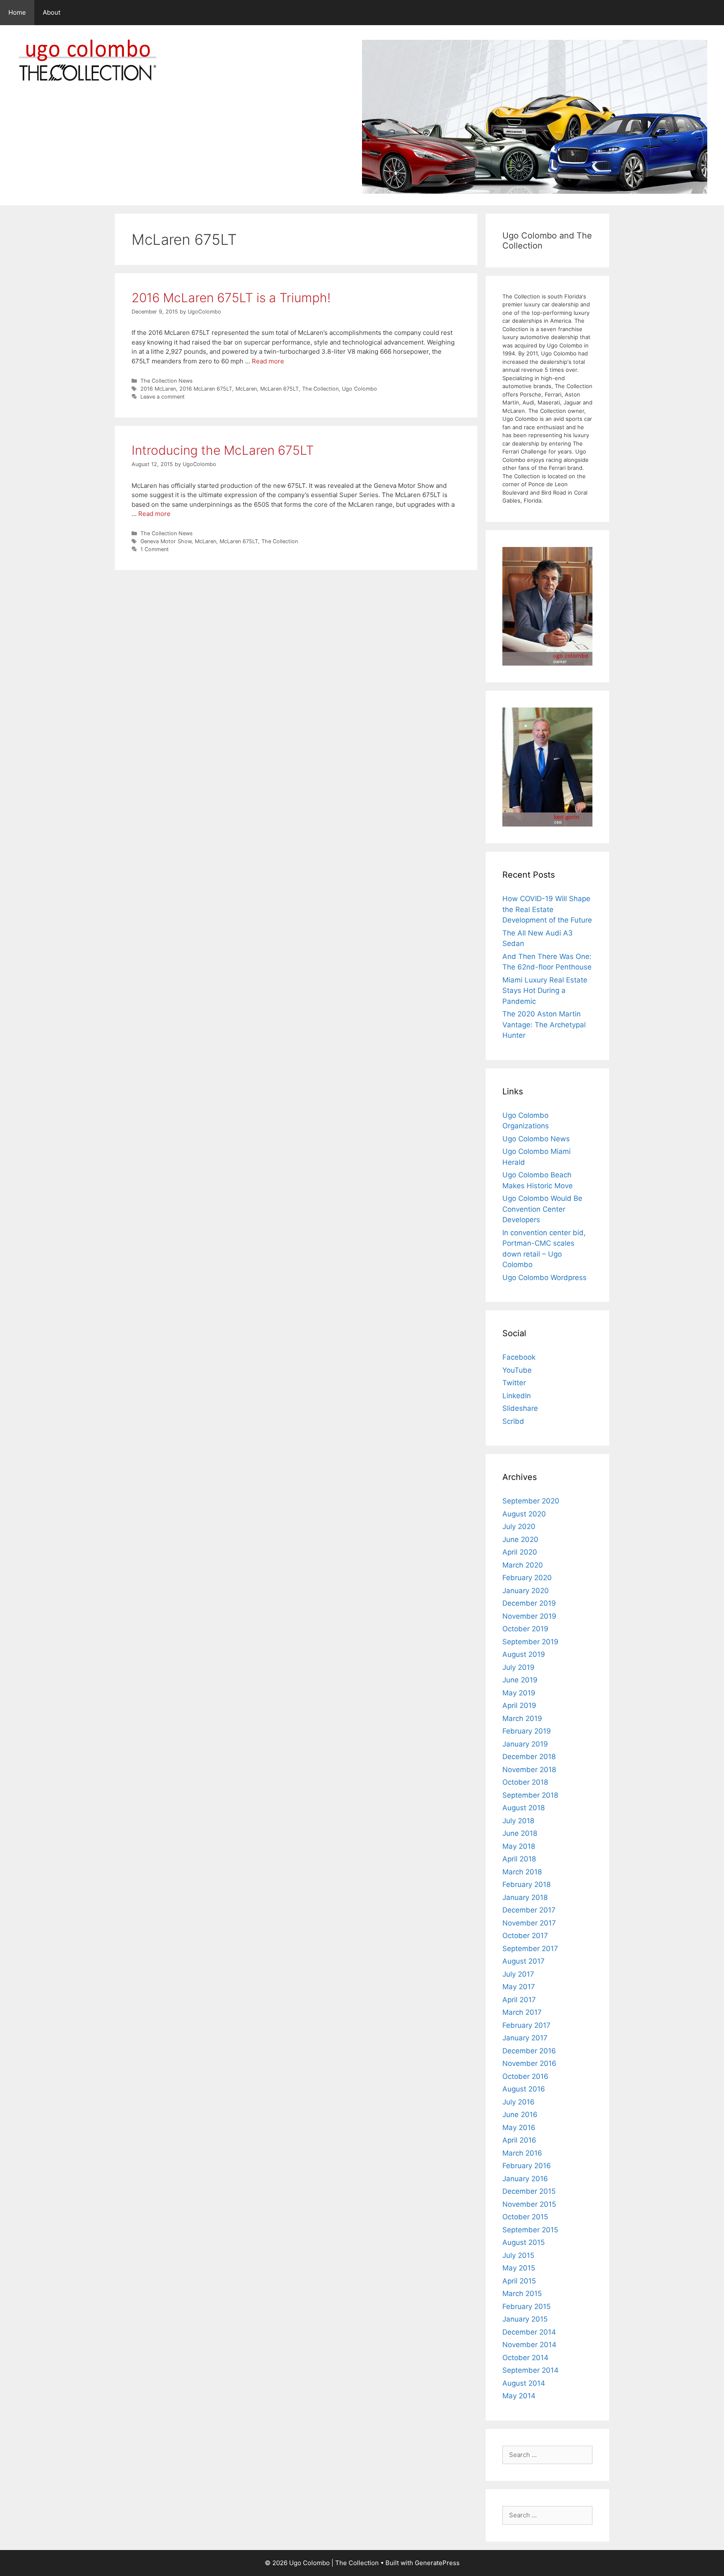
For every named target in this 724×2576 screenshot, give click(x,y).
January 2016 (525, 2179)
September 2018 (530, 1795)
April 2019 (519, 1705)
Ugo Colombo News (536, 1139)
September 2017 (530, 1949)
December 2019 (529, 1603)
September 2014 (530, 2370)
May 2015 (519, 2268)
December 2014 (529, 2332)
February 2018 (526, 1884)
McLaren (246, 389)
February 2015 (526, 2306)
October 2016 (525, 2076)
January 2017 (525, 2038)
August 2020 (524, 1514)
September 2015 (530, 2230)
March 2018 (522, 1872)
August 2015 (524, 2242)
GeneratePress (437, 2563)
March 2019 (522, 1718)
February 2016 (527, 2166)
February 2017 (526, 2025)
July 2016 (518, 2102)
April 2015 (519, 2281)
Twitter (514, 1383)
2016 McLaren (158, 389)
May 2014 (519, 2396)
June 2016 (520, 2115)
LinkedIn (517, 1396)
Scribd (513, 1421)
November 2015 (529, 2204)
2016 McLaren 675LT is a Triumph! (231, 298)
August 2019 (524, 1654)
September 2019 (530, 1642)
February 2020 (527, 1578)
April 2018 (519, 1859)
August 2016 (524, 2089)
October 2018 (525, 1782)
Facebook (519, 1357)
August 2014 (524, 2383)
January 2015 (525, 2319)
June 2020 (520, 1539)
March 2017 (522, 2012)
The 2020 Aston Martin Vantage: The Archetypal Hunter (544, 1025)
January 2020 (526, 1591)
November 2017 (529, 1923)
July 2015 (518, 2255)
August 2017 (524, 1961)
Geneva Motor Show (166, 541)
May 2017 (519, 1987)
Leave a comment (163, 397)
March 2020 (523, 1565)
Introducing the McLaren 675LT (223, 450)
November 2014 (529, 2345)
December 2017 (529, 1910)
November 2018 (529, 1770)
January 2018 (525, 1897)
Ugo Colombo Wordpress (544, 1278)
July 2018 (518, 1821)
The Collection (320, 389)
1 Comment (155, 549)
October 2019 (525, 1629)
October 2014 (525, 2358)
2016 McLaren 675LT (206, 389)
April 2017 (519, 2000)
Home (17, 12)
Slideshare (520, 1408)
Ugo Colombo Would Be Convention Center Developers (542, 1209)
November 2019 (529, 1616)
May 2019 (519, 1693)
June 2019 (520, 1680)
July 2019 (518, 1667)
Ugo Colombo (359, 389)
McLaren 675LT (279, 389)
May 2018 (519, 1846)
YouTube (517, 1370)
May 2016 (519, 2128)
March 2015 (522, 2294)
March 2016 (522, 2153)
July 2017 (518, 1974)
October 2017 (525, 1936)
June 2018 (520, 1833)
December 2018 (529, 1757)
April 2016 (519, 2140)
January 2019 (525, 1744)
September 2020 (531, 1501)
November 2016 (529, 2063)
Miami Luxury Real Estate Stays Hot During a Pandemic (545, 991)
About (52, 12)
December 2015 (529, 2191)
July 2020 (519, 1526)
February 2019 (527, 1731)
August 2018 (524, 1808)
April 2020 (520, 1552)
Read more (268, 361)
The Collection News (167, 381)
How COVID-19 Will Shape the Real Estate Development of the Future (547, 909)
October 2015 (525, 2217)
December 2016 (529, 2051)
